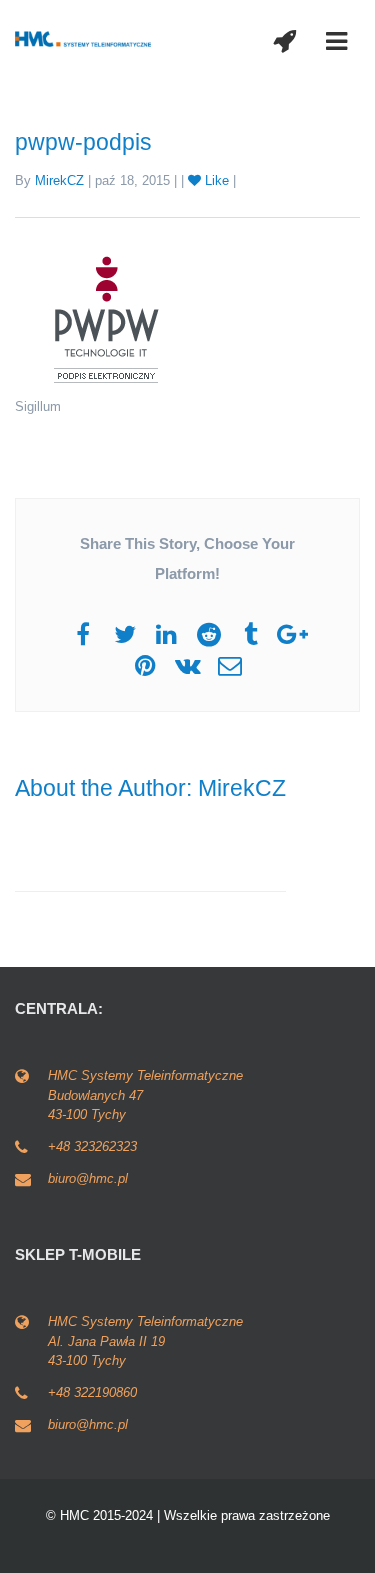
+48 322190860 (92, 1392)
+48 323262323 (92, 1146)
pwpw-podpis (83, 142)
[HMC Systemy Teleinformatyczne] (84, 38)
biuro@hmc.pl (88, 1178)
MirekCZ (59, 180)
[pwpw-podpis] (104, 317)
